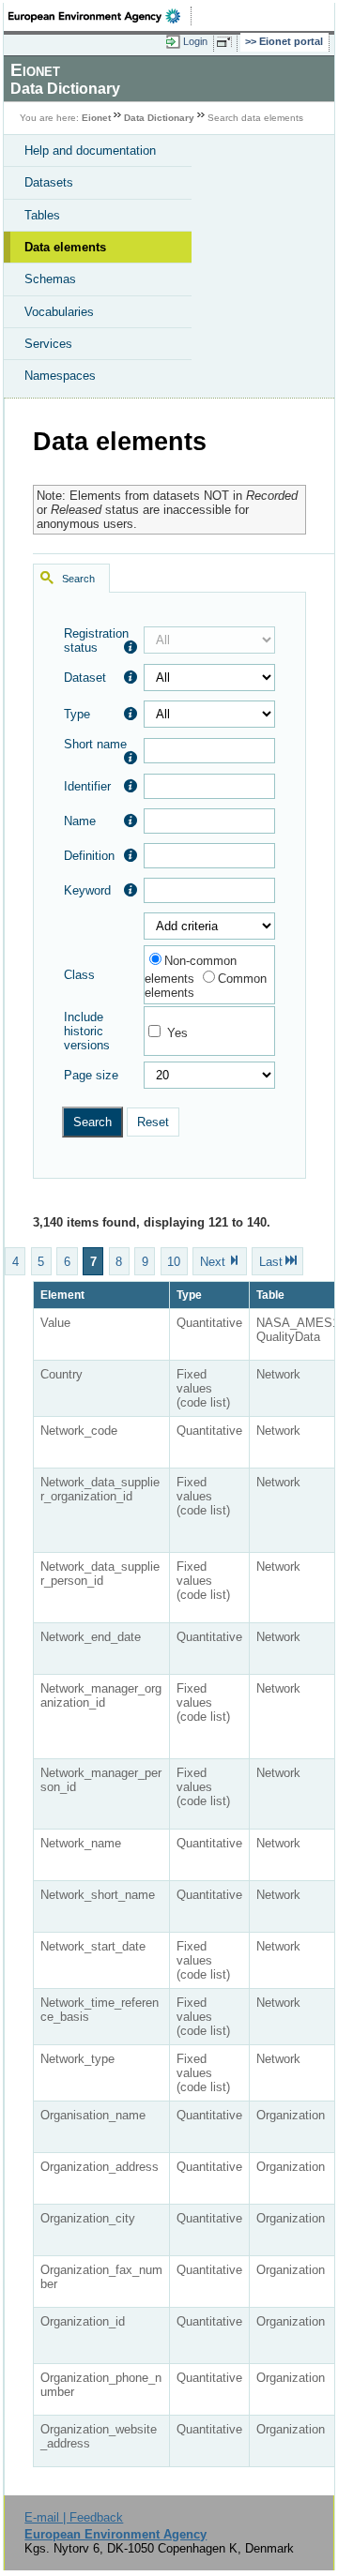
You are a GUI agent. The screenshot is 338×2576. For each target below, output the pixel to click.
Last (271, 1261)
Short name (95, 744)
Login (195, 41)
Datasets (49, 182)
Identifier (87, 786)
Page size (91, 1075)
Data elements (65, 247)
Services (48, 344)
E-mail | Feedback (74, 2517)
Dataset (85, 678)
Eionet (96, 118)
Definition (89, 856)
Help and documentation (90, 151)
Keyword (87, 890)
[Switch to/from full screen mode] (227, 42)
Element (62, 1295)
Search (78, 579)
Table (270, 1295)
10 (174, 1261)
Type (77, 714)
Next (213, 1261)
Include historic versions (87, 1031)
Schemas (50, 279)
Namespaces (60, 376)
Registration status (96, 640)
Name (80, 821)
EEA (100, 16)
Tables (42, 215)
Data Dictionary (159, 118)
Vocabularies (59, 312)
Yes (177, 1033)
